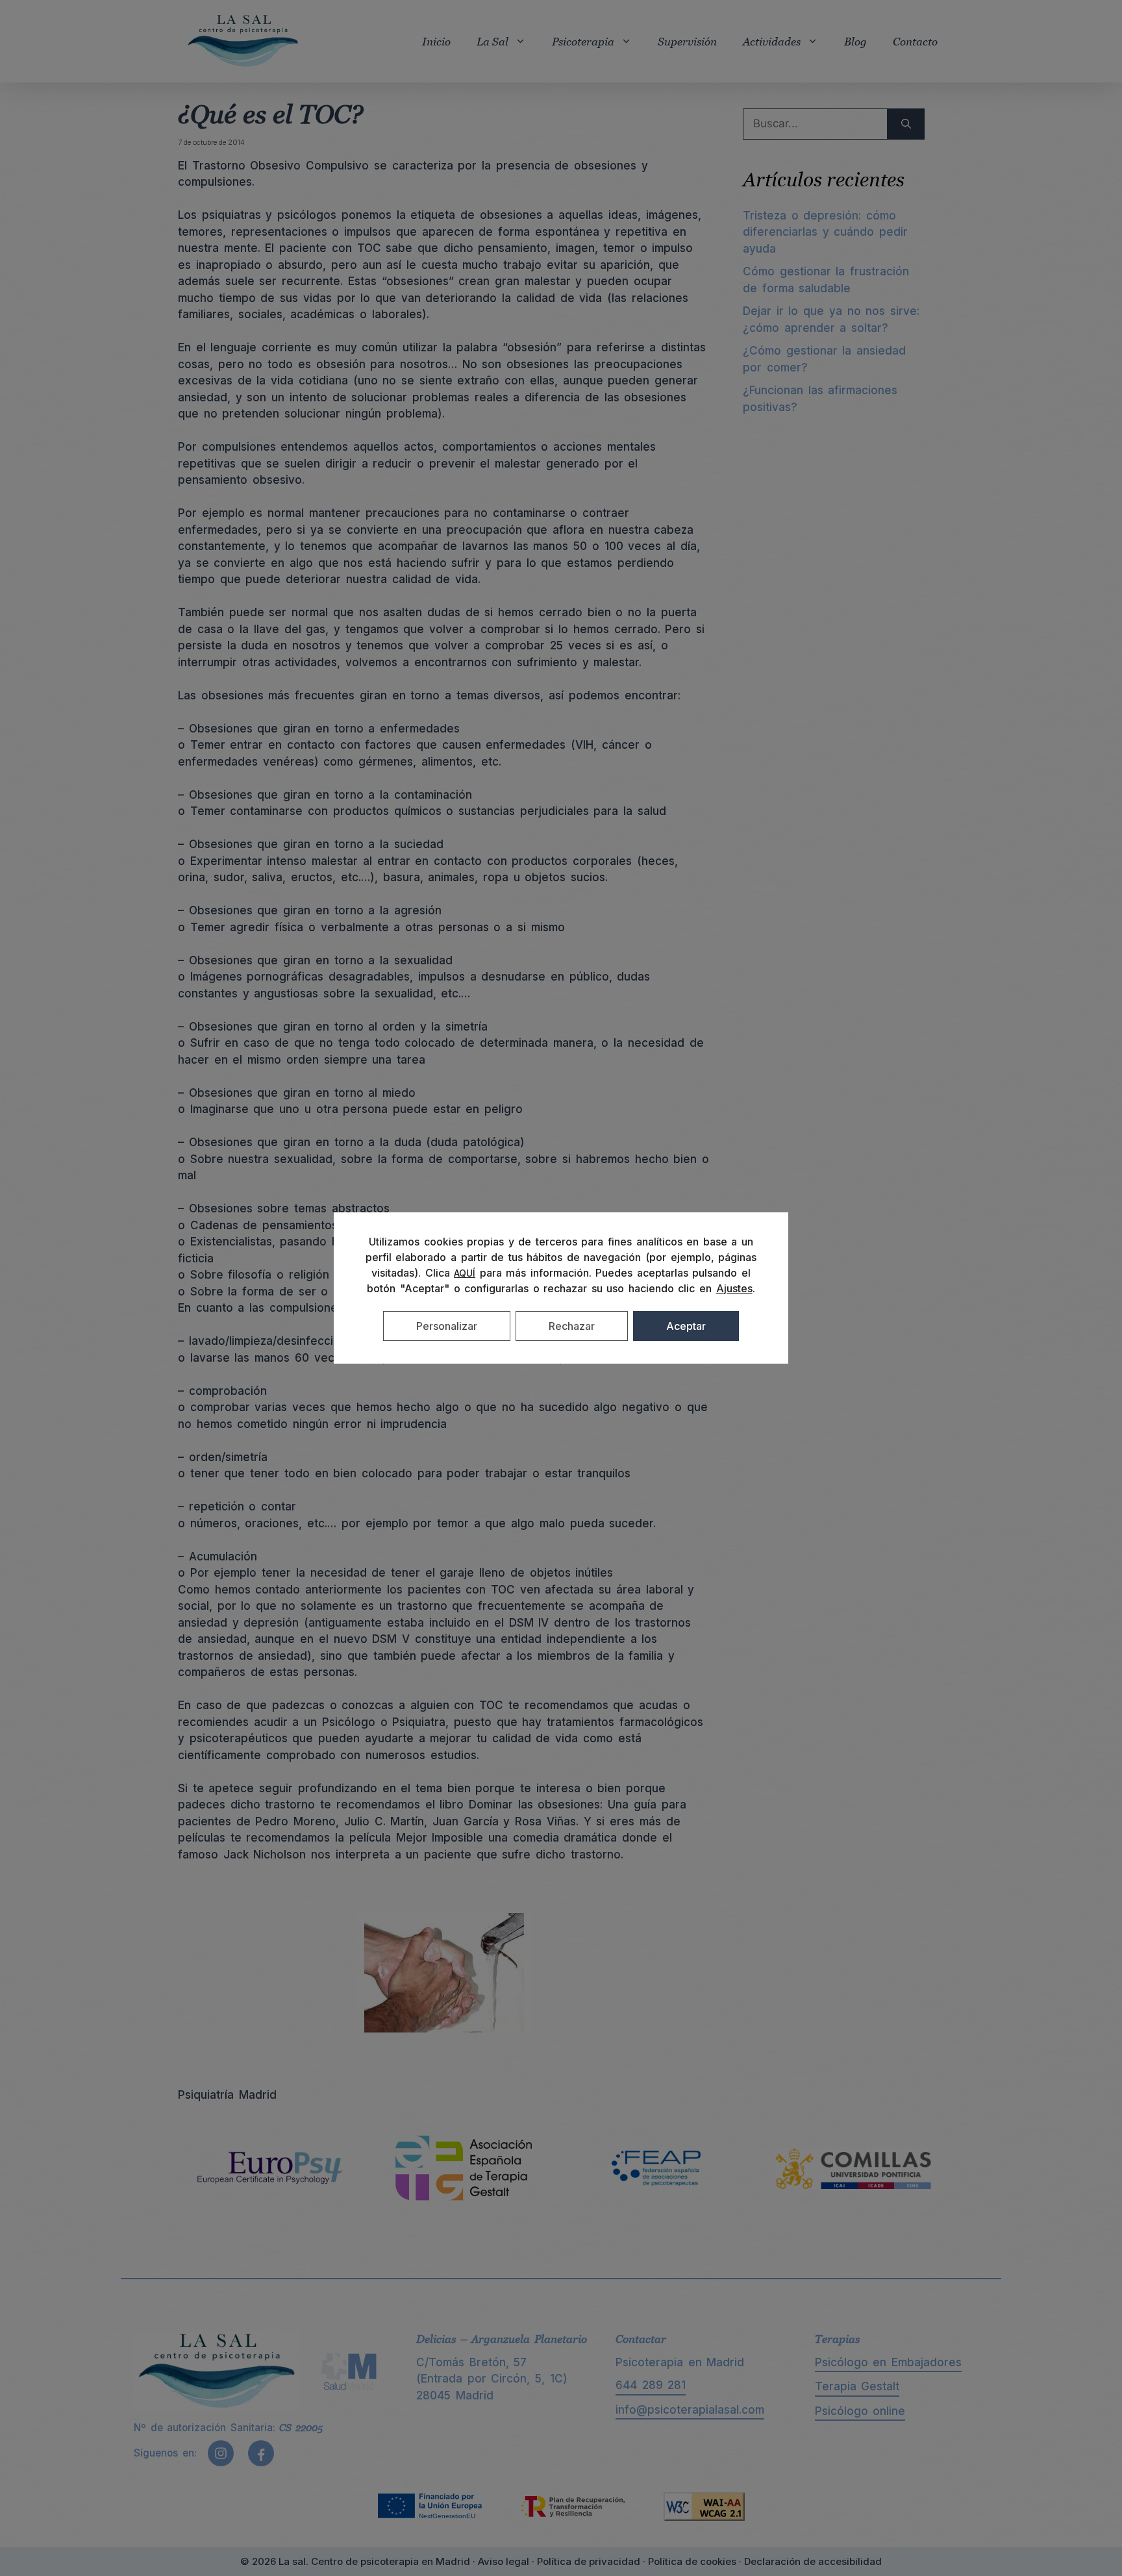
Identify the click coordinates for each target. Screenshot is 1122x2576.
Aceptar (686, 1326)
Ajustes (734, 1288)
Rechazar (572, 1326)
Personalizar (447, 1326)
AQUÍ (465, 1273)
